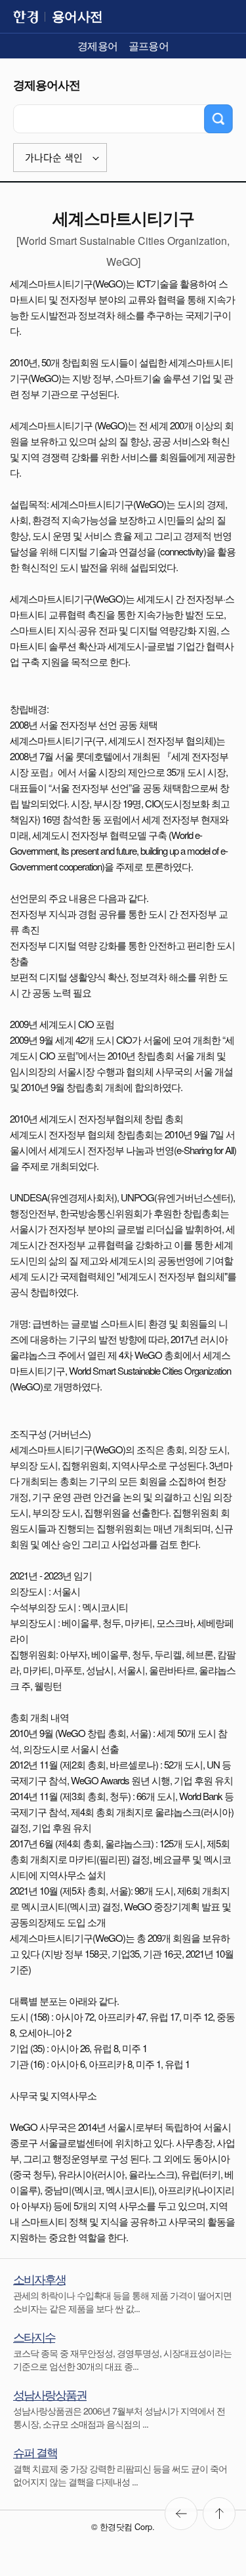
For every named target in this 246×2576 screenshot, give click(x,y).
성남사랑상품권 (50, 2394)
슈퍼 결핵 (35, 2452)
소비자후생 (39, 2279)
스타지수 (34, 2336)
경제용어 (98, 46)
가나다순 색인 (54, 158)
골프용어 (149, 46)
